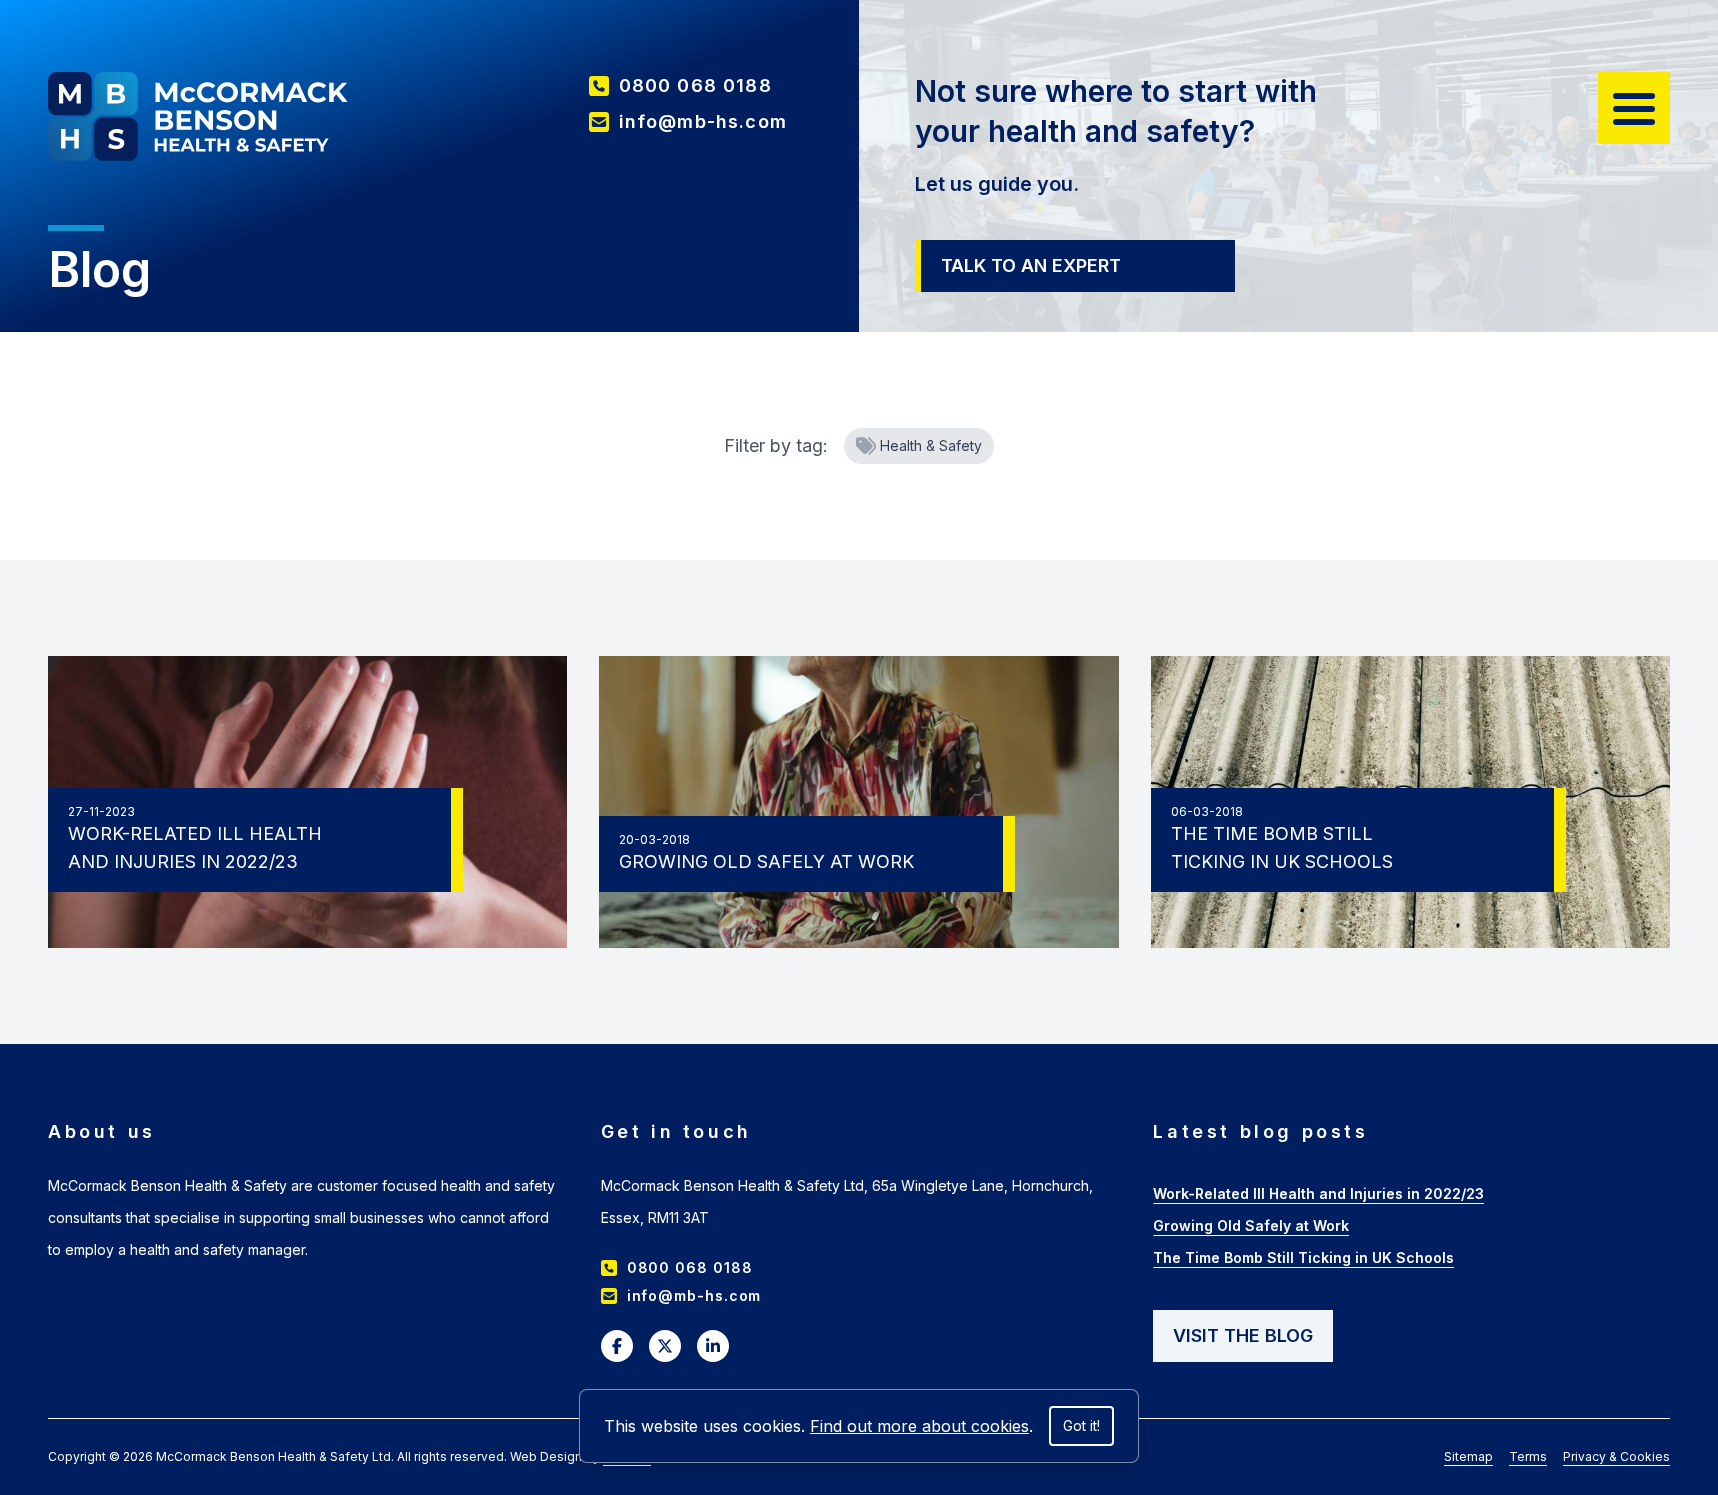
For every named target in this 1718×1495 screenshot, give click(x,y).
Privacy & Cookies (1616, 1456)
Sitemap (1468, 1456)
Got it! (1081, 1425)
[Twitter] (665, 1346)
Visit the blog (1243, 1335)
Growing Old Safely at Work (1251, 1225)
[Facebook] (617, 1346)
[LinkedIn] (713, 1346)
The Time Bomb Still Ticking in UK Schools (1303, 1257)
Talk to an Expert (1031, 265)
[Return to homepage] (198, 116)
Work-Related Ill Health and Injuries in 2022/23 (1318, 1193)
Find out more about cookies (919, 1426)
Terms (1528, 1456)
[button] (1634, 108)
